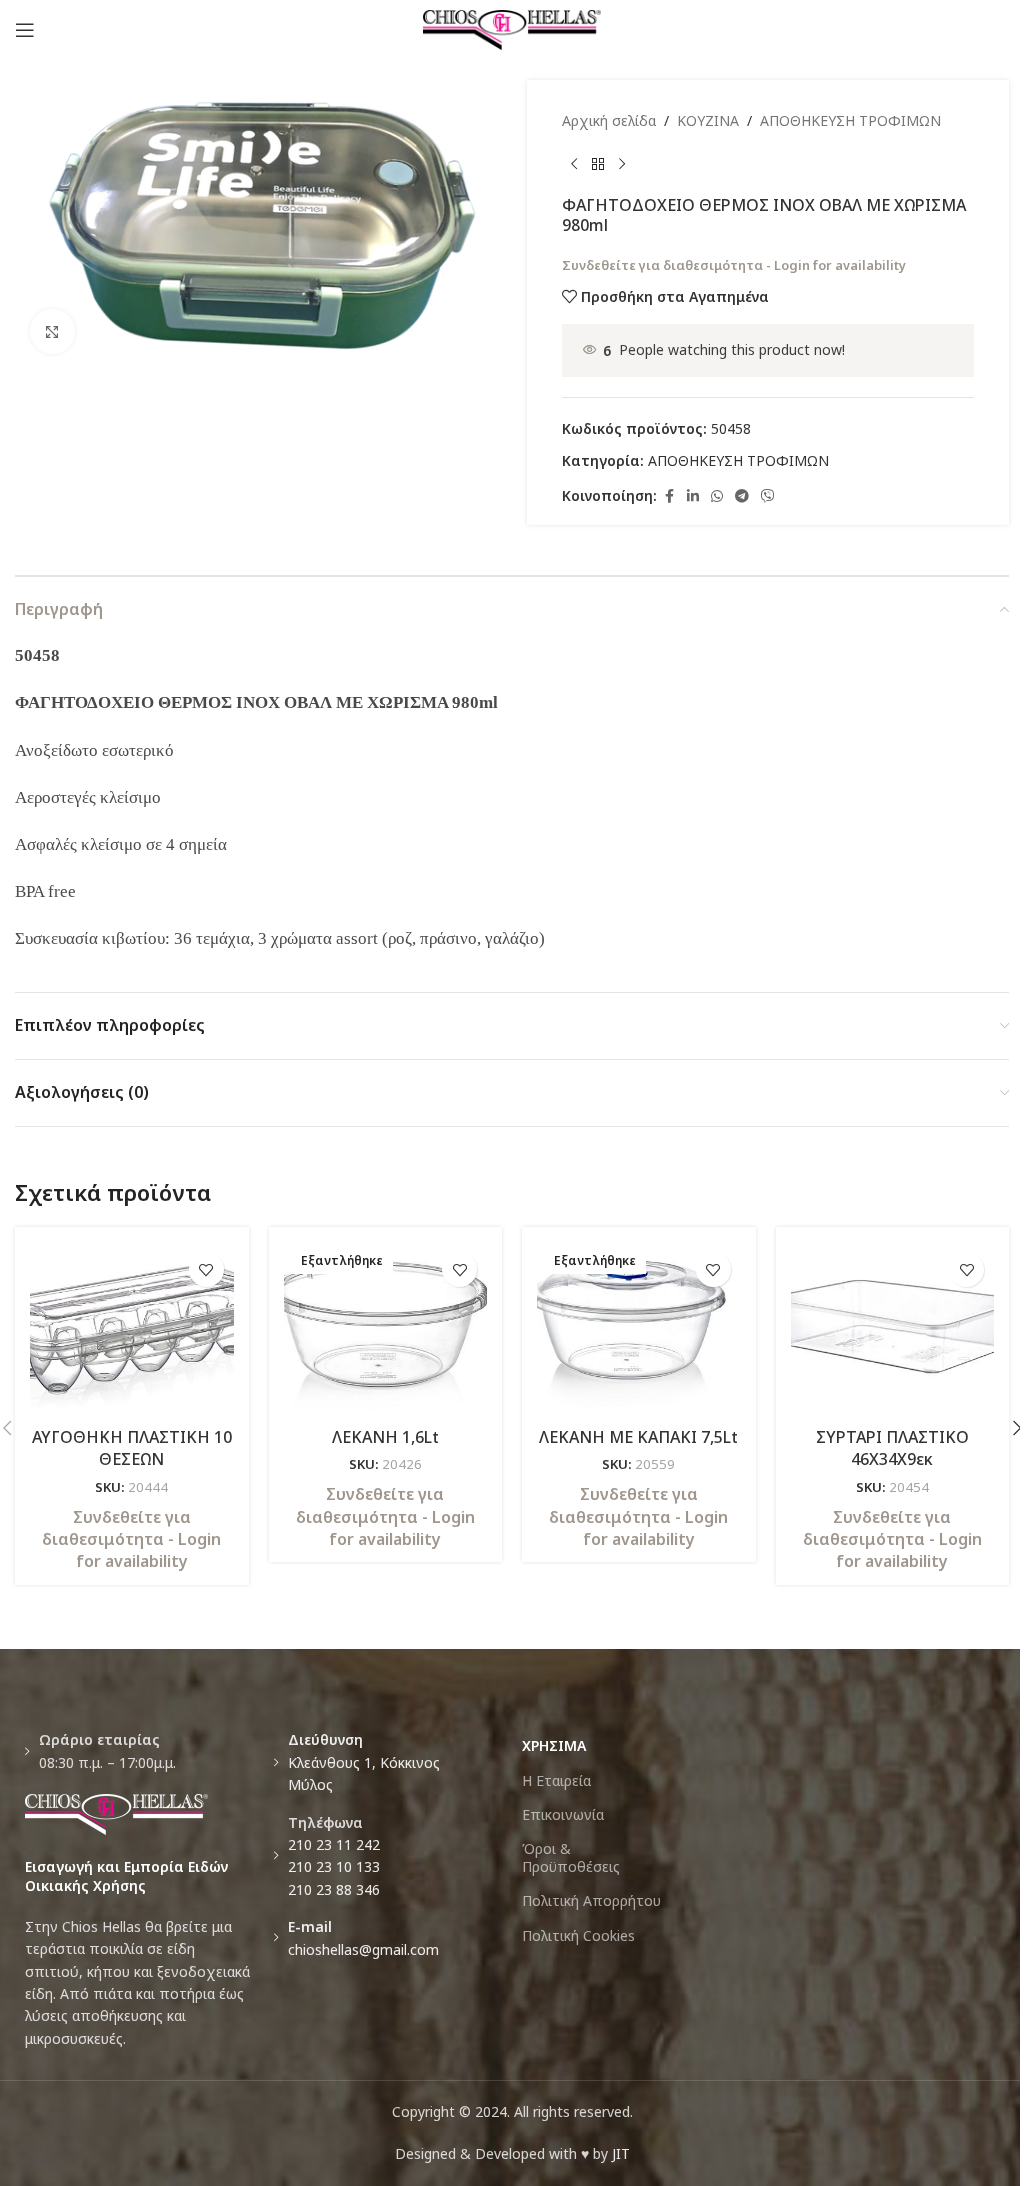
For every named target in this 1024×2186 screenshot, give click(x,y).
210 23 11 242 (334, 1844)
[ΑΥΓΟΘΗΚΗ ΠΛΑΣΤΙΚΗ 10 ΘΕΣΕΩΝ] (132, 1329)
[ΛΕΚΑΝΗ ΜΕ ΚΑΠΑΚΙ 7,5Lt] (639, 1329)
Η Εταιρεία (556, 1780)
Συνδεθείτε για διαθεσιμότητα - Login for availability (734, 265)
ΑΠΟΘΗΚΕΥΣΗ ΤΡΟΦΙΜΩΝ (850, 120)
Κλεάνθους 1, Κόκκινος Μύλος (364, 1762)
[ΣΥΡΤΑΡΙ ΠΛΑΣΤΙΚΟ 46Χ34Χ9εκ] (893, 1329)
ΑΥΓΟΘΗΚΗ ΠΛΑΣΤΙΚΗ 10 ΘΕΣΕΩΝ (132, 1448)
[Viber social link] (768, 496)
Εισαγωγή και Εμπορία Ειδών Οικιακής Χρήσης (126, 1876)
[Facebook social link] (669, 496)
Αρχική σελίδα (609, 120)
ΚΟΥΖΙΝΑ (708, 120)
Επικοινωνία (563, 1814)
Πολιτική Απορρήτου (591, 1900)
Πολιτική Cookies (578, 1935)
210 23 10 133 (334, 1866)
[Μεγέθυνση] (52, 331)
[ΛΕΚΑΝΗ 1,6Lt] (386, 1329)
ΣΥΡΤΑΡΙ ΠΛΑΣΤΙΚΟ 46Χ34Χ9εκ (892, 1448)
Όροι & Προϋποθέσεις (571, 1857)
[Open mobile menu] (25, 30)
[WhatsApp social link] (717, 496)
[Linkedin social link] (693, 496)
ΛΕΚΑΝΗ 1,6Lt (385, 1437)
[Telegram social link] (742, 496)
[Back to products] (598, 164)
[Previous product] (574, 164)
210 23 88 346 (334, 1889)
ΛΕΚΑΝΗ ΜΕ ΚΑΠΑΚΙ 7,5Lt (638, 1437)
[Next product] (622, 164)
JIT (621, 2153)
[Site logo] (512, 28)
